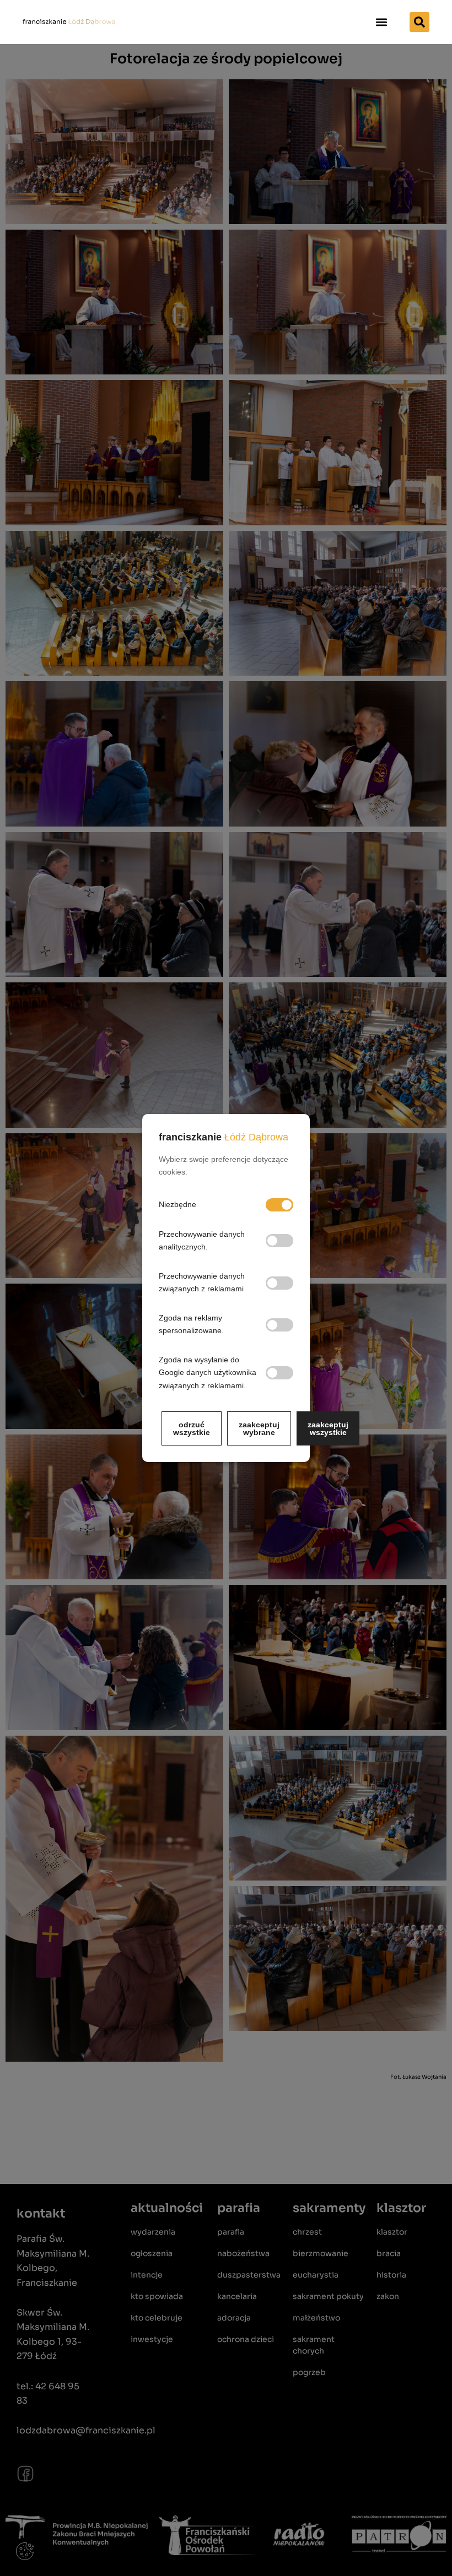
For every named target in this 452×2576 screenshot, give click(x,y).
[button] (382, 22)
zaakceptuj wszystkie (328, 1428)
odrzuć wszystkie (192, 1428)
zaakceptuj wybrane (259, 1428)
